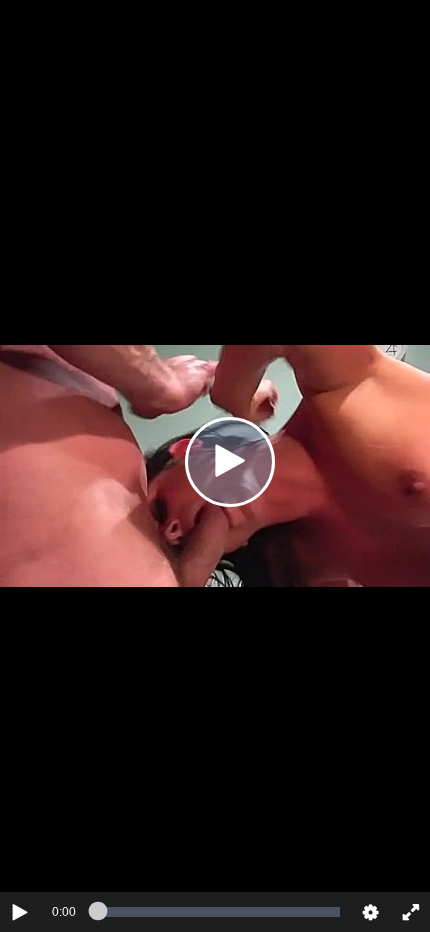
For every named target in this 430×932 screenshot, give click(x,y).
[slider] (219, 912)
